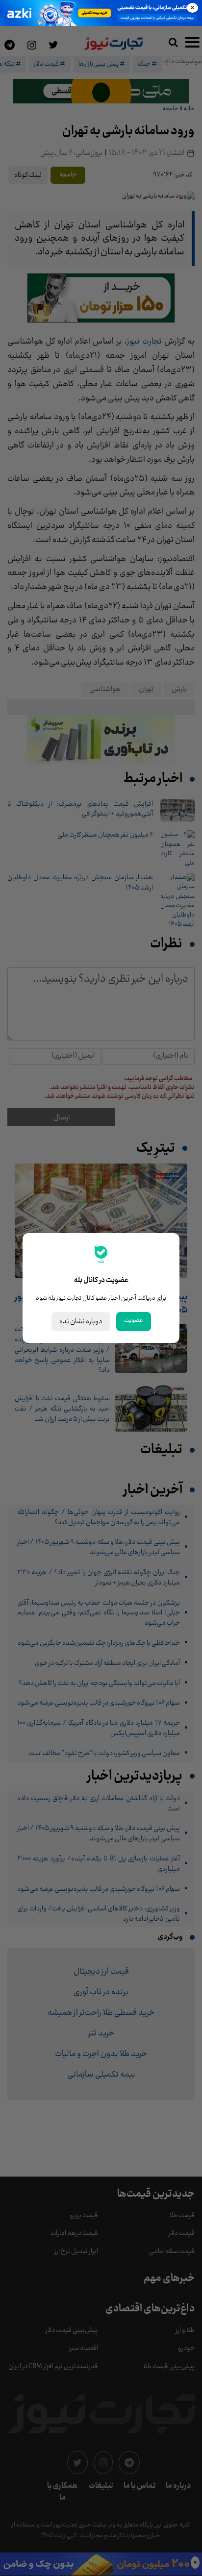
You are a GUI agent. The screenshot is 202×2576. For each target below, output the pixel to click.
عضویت (134, 1320)
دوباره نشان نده (81, 1322)
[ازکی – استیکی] (101, 13)
